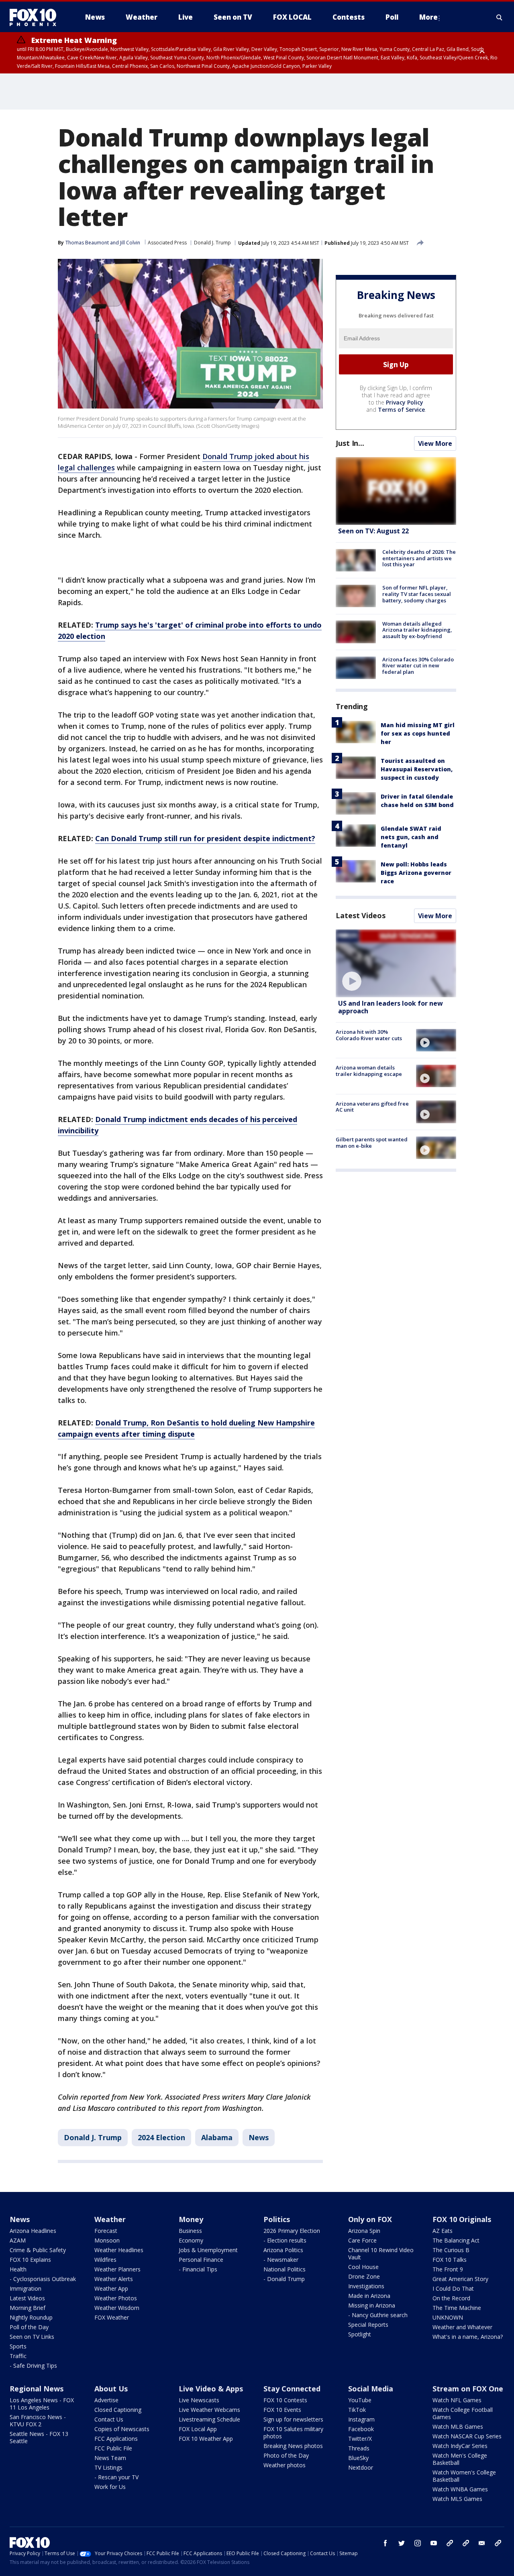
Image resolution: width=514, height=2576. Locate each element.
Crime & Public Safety (38, 2250)
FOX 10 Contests (285, 2400)
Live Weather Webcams (209, 2410)
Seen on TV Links (32, 2337)
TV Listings (108, 2467)
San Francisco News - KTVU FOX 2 (38, 2420)
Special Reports (368, 2325)
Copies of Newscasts (122, 2429)
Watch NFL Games (457, 2400)
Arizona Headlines (33, 2231)
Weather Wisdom (117, 2308)
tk (450, 2543)
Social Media (371, 2389)
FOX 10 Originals (462, 2219)
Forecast (106, 2231)
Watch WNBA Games (460, 2489)
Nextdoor (361, 2467)
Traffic (18, 2356)
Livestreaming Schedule (209, 2419)
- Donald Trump (284, 2279)
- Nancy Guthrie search (378, 2315)
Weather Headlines (119, 2250)
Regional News (37, 2389)
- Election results (285, 2240)
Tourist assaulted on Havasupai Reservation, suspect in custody (417, 769)
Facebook (361, 2429)
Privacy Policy (405, 402)
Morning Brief (28, 2308)
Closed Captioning (118, 2410)
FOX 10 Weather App (206, 2439)
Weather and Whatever (462, 2327)
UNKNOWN (448, 2317)
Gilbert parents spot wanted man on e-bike (372, 1143)
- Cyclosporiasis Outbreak (43, 2279)
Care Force (362, 2240)
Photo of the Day (286, 2455)
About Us (111, 2389)
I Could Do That (453, 2288)
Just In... (350, 443)
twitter (402, 2543)
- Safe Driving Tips (33, 2366)
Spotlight (360, 2334)
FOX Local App (198, 2429)
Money (191, 2219)
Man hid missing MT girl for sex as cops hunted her (418, 733)
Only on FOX (370, 2219)
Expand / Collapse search (500, 17)
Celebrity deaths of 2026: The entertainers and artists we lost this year (419, 558)
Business (190, 2231)
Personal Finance (201, 2260)
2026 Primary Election (292, 2231)
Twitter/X (360, 2439)
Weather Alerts (114, 2279)
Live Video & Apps (211, 2389)
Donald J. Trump (212, 243)
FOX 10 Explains (30, 2260)
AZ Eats (443, 2231)
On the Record (451, 2298)
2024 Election (161, 2137)
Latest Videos (361, 915)
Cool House (363, 2267)
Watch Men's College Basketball (460, 2459)
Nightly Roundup (31, 2317)
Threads (359, 2448)
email (482, 2543)
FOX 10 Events (282, 2410)
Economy (191, 2240)
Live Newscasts (199, 2400)
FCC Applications (116, 2439)
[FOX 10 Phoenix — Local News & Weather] (36, 17)
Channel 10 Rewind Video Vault (381, 2254)
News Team (110, 2458)
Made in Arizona (369, 2296)
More (428, 17)
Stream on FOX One (468, 2389)
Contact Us (109, 2419)
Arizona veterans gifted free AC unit (372, 1106)
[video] (396, 963)
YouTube (360, 2400)
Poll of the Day (29, 2327)
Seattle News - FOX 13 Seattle (39, 2437)
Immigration (25, 2288)
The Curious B (451, 2250)
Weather (110, 2219)
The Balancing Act (456, 2240)
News (259, 2137)
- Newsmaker (281, 2260)
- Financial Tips (198, 2269)
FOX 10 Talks (450, 2260)
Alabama (217, 2137)
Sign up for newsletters (293, 2419)
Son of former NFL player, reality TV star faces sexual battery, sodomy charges (417, 594)
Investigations (366, 2286)
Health (18, 2269)
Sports (18, 2346)
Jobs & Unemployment (208, 2250)
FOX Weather (112, 2317)
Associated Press (167, 243)
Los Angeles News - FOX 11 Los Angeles (42, 2404)
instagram (418, 2543)
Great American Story (460, 2279)
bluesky (466, 2543)
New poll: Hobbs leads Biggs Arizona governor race (416, 873)
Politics (277, 2219)
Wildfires (105, 2260)
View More (435, 443)
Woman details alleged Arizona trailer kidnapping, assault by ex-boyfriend (417, 629)
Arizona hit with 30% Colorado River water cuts (369, 1035)
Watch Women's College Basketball (464, 2476)
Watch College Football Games (463, 2413)
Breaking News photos (293, 2446)
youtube (434, 2543)
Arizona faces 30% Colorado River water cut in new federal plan (418, 666)
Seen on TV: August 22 (373, 531)
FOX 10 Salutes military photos (293, 2433)
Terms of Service (401, 410)
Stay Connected (292, 2389)
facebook (385, 2543)
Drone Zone (364, 2276)
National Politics (285, 2269)
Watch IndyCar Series (460, 2446)
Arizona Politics (283, 2250)
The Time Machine (457, 2308)
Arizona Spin (364, 2231)
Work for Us (110, 2487)
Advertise (106, 2400)
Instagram (361, 2419)
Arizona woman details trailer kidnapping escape (369, 1071)
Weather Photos (116, 2298)
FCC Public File (113, 2448)
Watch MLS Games (457, 2499)
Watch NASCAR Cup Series (467, 2436)
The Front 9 (448, 2269)
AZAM (18, 2240)
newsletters (498, 2543)
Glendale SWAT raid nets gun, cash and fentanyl (411, 837)
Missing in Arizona (372, 2305)
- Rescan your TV (116, 2477)
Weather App (111, 2288)
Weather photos (285, 2465)
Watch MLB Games (458, 2427)
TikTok (357, 2410)
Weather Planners (117, 2269)
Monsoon (107, 2240)
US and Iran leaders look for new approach (391, 1007)
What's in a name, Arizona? (468, 2337)
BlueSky (358, 2458)
